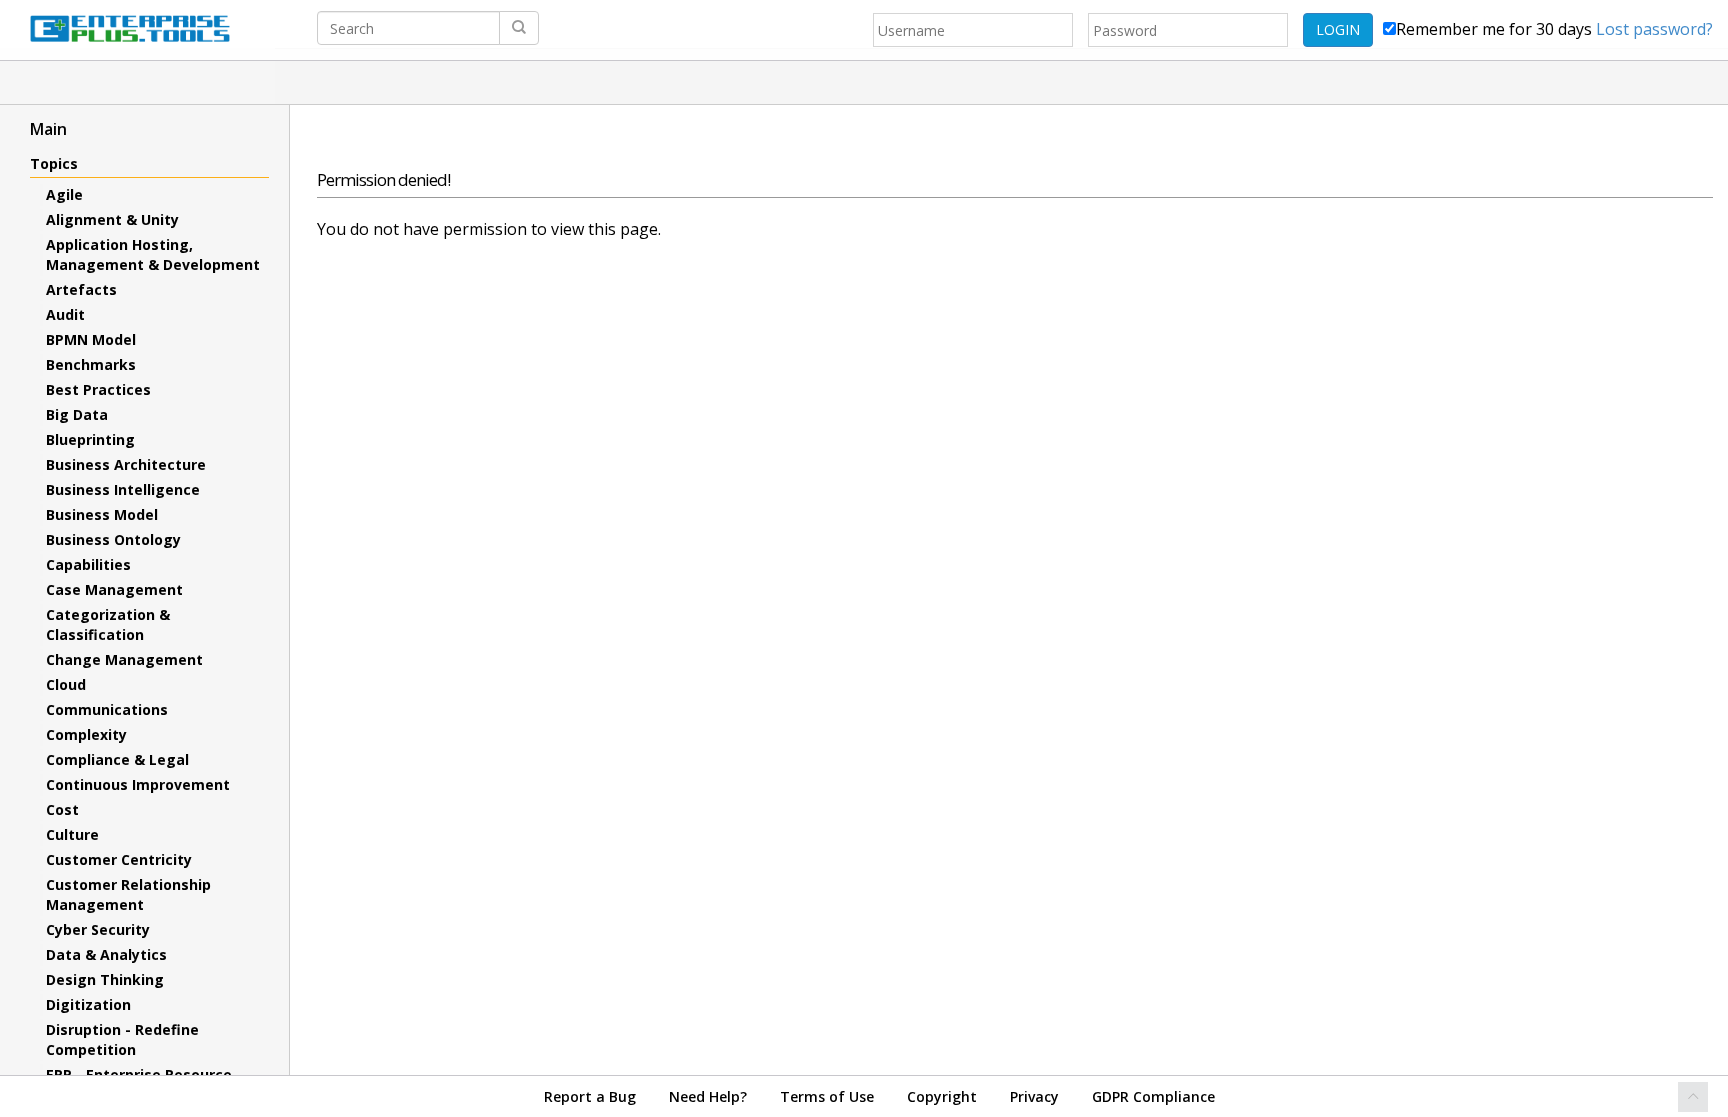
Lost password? (1654, 29)
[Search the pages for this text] (519, 28)
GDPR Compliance (1153, 1096)
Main (48, 129)
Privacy (1034, 1096)
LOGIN (1338, 29)
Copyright (942, 1096)
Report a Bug (590, 1096)
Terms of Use (827, 1096)
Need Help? (708, 1096)
